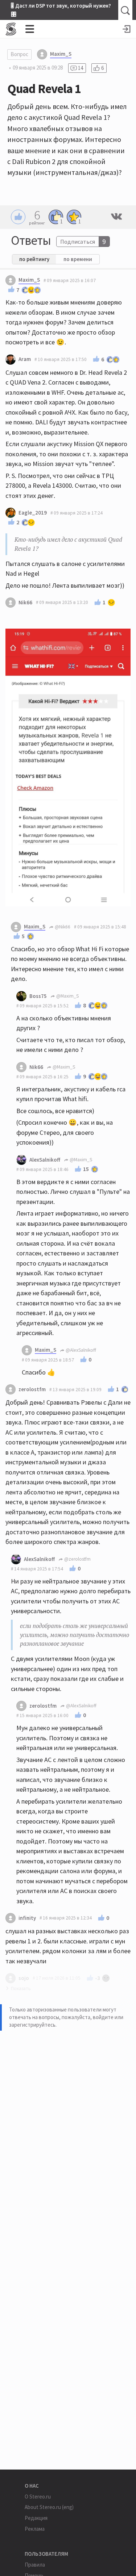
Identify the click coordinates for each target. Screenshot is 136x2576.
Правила (35, 2565)
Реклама (35, 2529)
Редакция (36, 2518)
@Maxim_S (67, 996)
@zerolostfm (77, 1559)
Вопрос (19, 54)
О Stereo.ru (38, 2497)
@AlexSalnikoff (80, 1350)
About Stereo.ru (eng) (49, 2507)
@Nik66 (62, 927)
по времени (78, 259)
